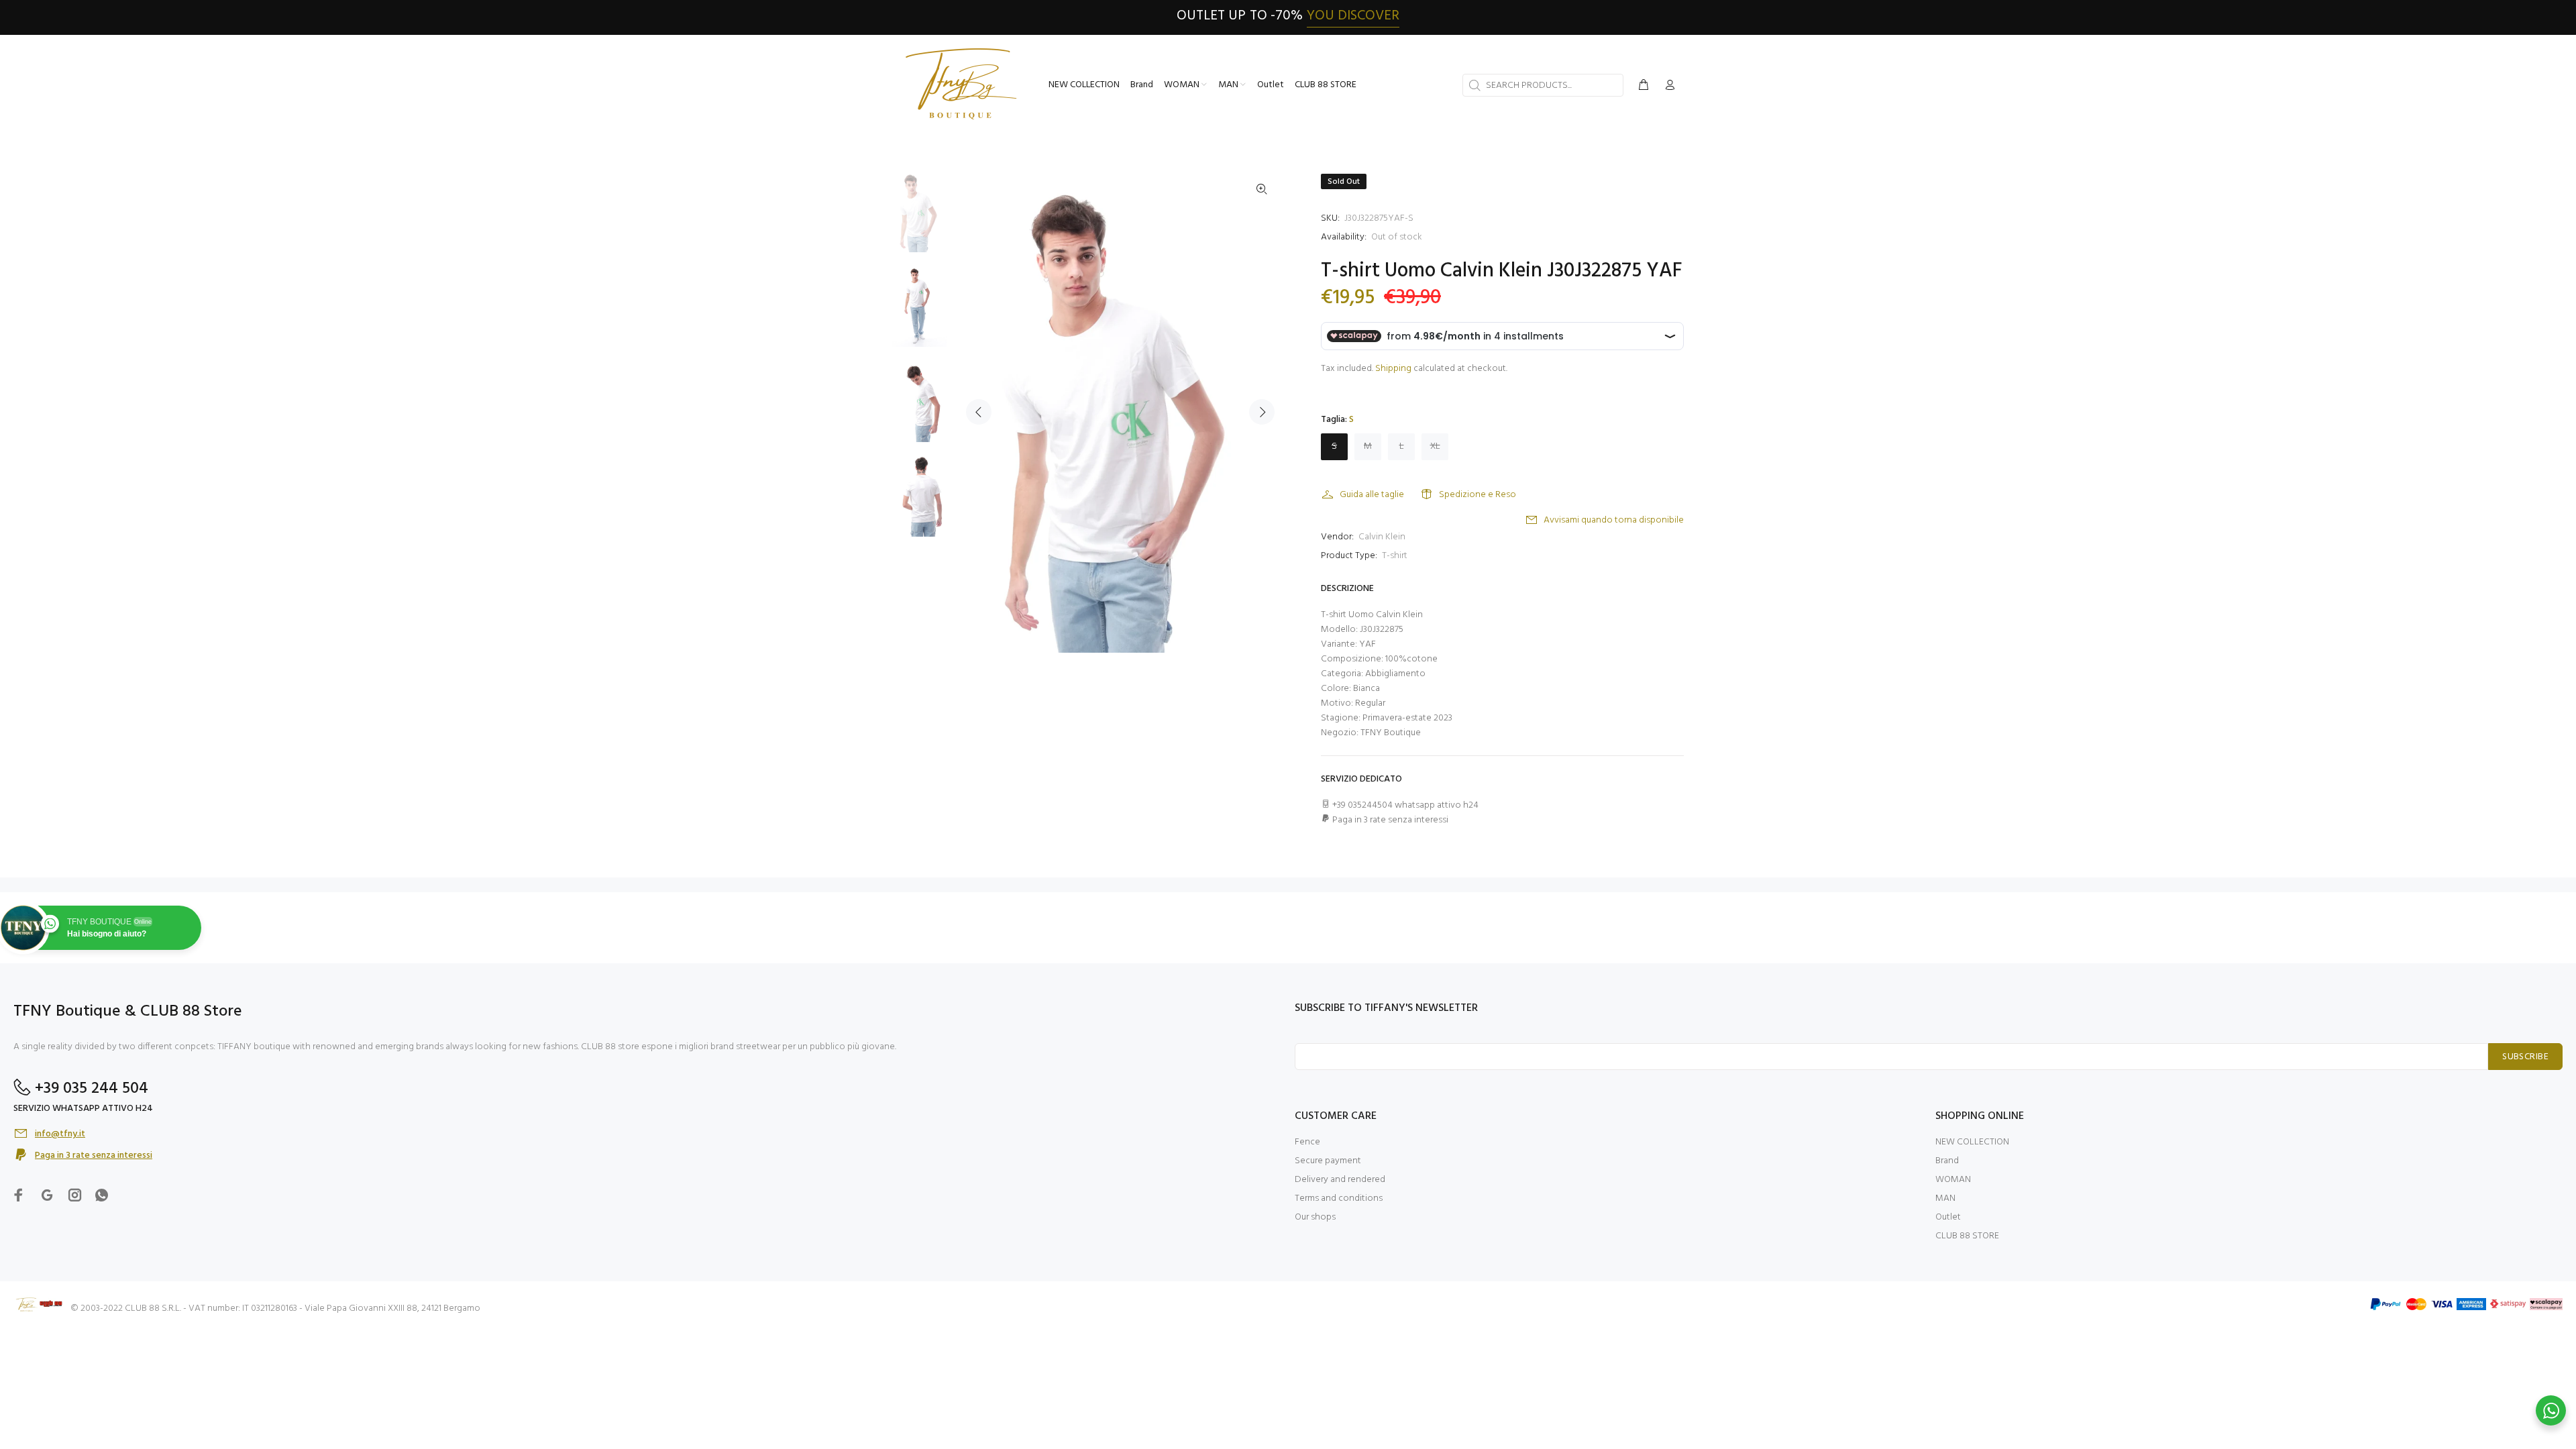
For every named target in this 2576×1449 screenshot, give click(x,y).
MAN (1945, 1198)
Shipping (1393, 369)
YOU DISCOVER (1353, 16)
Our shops (1315, 1217)
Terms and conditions (1339, 1198)
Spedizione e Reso (1478, 495)
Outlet (1948, 1217)
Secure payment (1328, 1161)
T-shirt (1395, 556)
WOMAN (1953, 1180)
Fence (1307, 1142)
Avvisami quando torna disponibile (1614, 520)
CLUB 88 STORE (1967, 1236)
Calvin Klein (1382, 537)
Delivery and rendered (1340, 1180)
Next (1262, 412)
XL (1435, 446)
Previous (979, 412)
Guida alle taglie (1372, 495)
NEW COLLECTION (1972, 1142)
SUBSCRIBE (2525, 1057)
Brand (1947, 1161)
